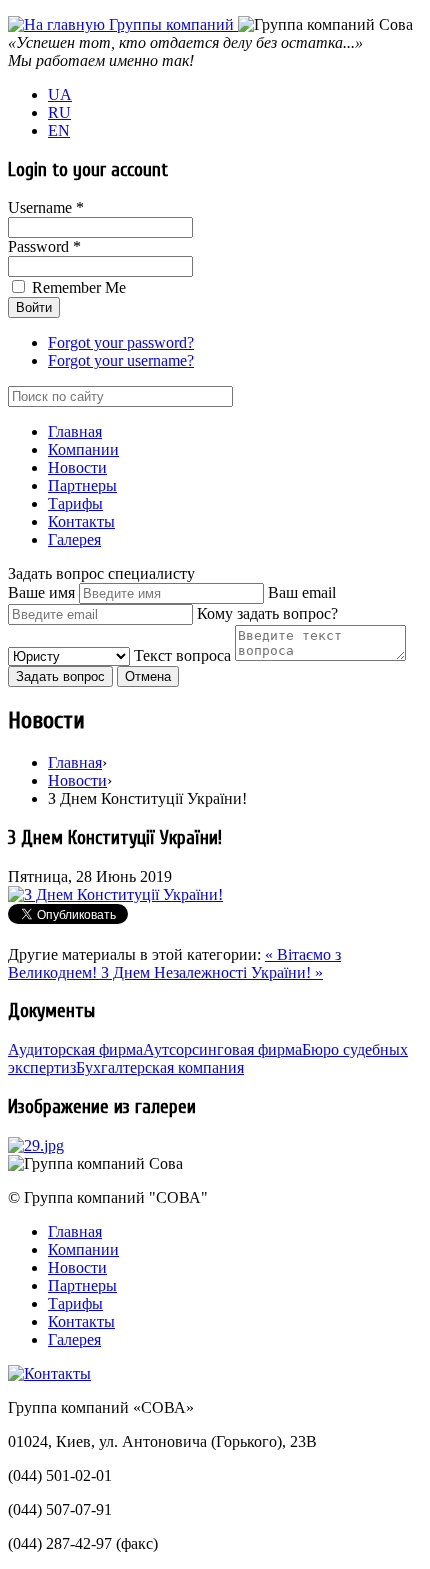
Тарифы (75, 503)
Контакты (81, 521)
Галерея (74, 539)
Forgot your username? (121, 360)
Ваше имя (41, 592)
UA (60, 94)
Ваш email (302, 592)
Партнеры (82, 485)
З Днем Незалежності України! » (212, 972)
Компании (83, 449)
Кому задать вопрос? (267, 613)
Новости (77, 467)
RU (59, 112)
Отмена (148, 676)
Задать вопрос (60, 676)
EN (59, 130)
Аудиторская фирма (75, 1049)
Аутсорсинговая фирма (222, 1049)
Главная (75, 431)
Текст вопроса (182, 655)
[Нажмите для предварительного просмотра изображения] (115, 894)
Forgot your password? (121, 342)
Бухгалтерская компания (160, 1067)
